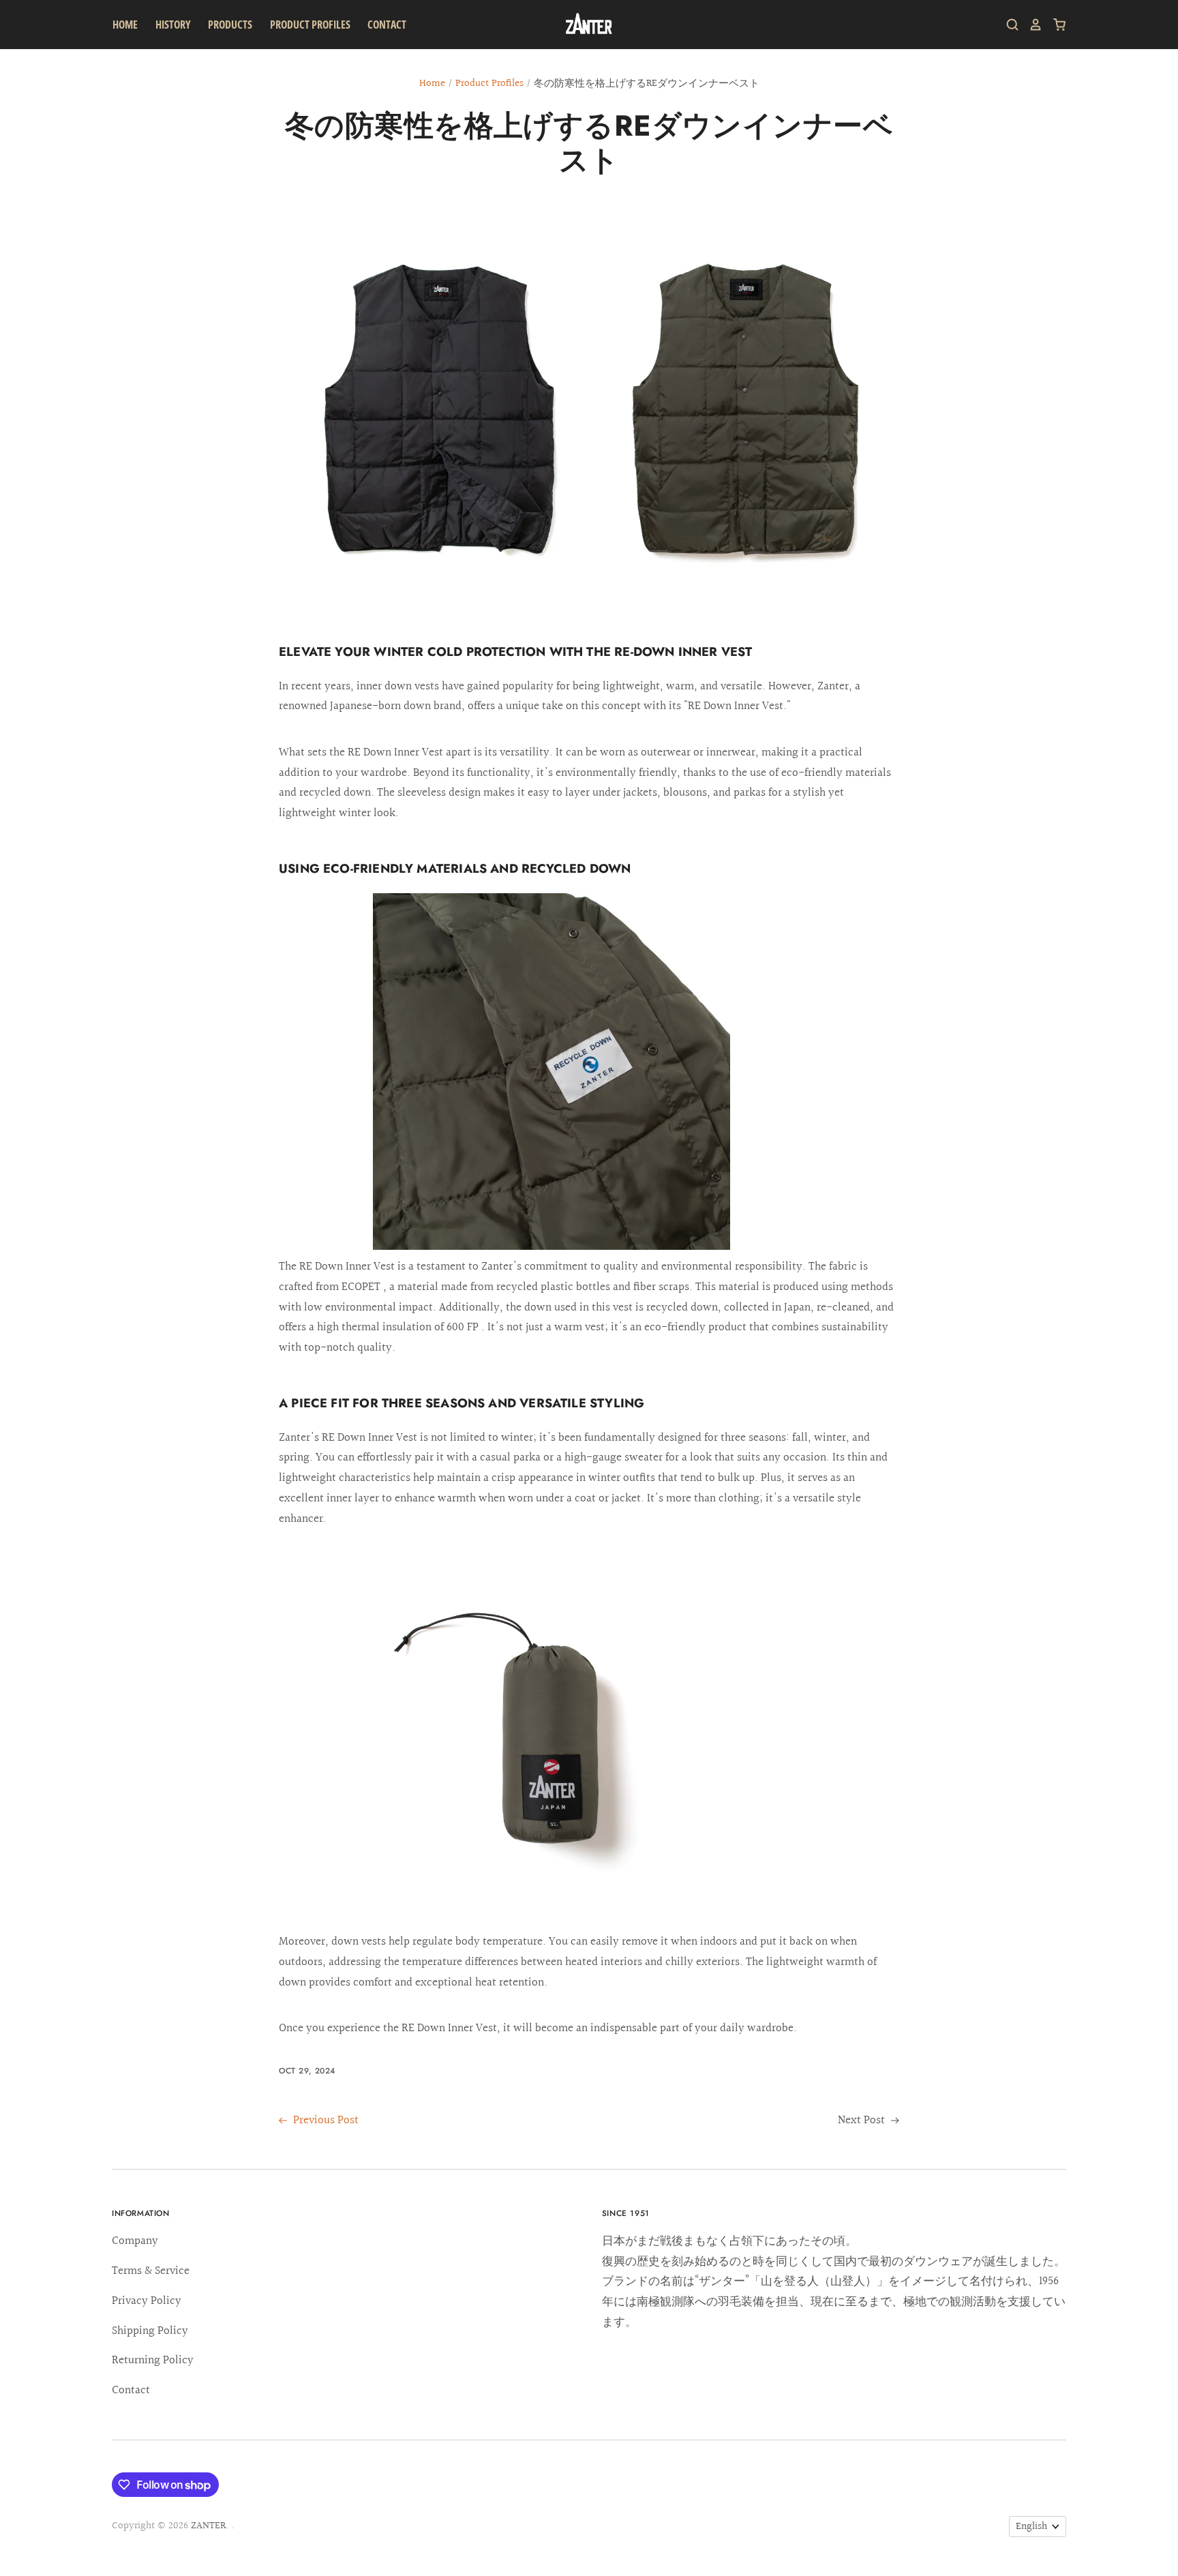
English (1031, 2527)
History (173, 25)
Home (125, 25)
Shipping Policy (150, 2331)
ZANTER (208, 2526)
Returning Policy (153, 2360)
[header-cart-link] (1054, 25)
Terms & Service (151, 2271)
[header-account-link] (1031, 25)
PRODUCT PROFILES (310, 25)
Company (135, 2241)
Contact (387, 25)
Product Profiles (489, 84)
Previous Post (324, 2120)
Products (230, 25)
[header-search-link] (1008, 25)
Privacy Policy (147, 2301)
